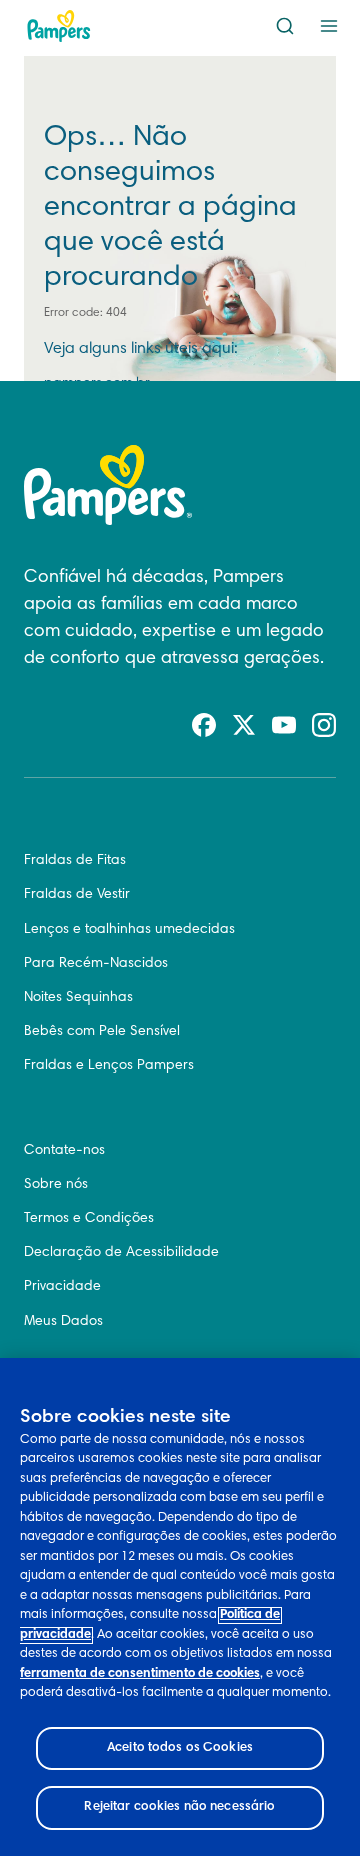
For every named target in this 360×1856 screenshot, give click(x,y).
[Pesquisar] (285, 26)
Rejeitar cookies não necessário (179, 1807)
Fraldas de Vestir (77, 895)
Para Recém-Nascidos (96, 964)
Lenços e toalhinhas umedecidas (129, 930)
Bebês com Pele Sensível (102, 1032)
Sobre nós (56, 1185)
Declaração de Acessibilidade (121, 1253)
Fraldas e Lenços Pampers (109, 1066)
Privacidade (62, 1287)
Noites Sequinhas (78, 998)
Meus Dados (63, 1322)
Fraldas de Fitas (75, 861)
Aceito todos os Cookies (180, 1748)
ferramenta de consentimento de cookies (140, 1674)
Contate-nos (64, 1151)
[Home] (59, 26)
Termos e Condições (89, 1219)
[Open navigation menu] (329, 26)
